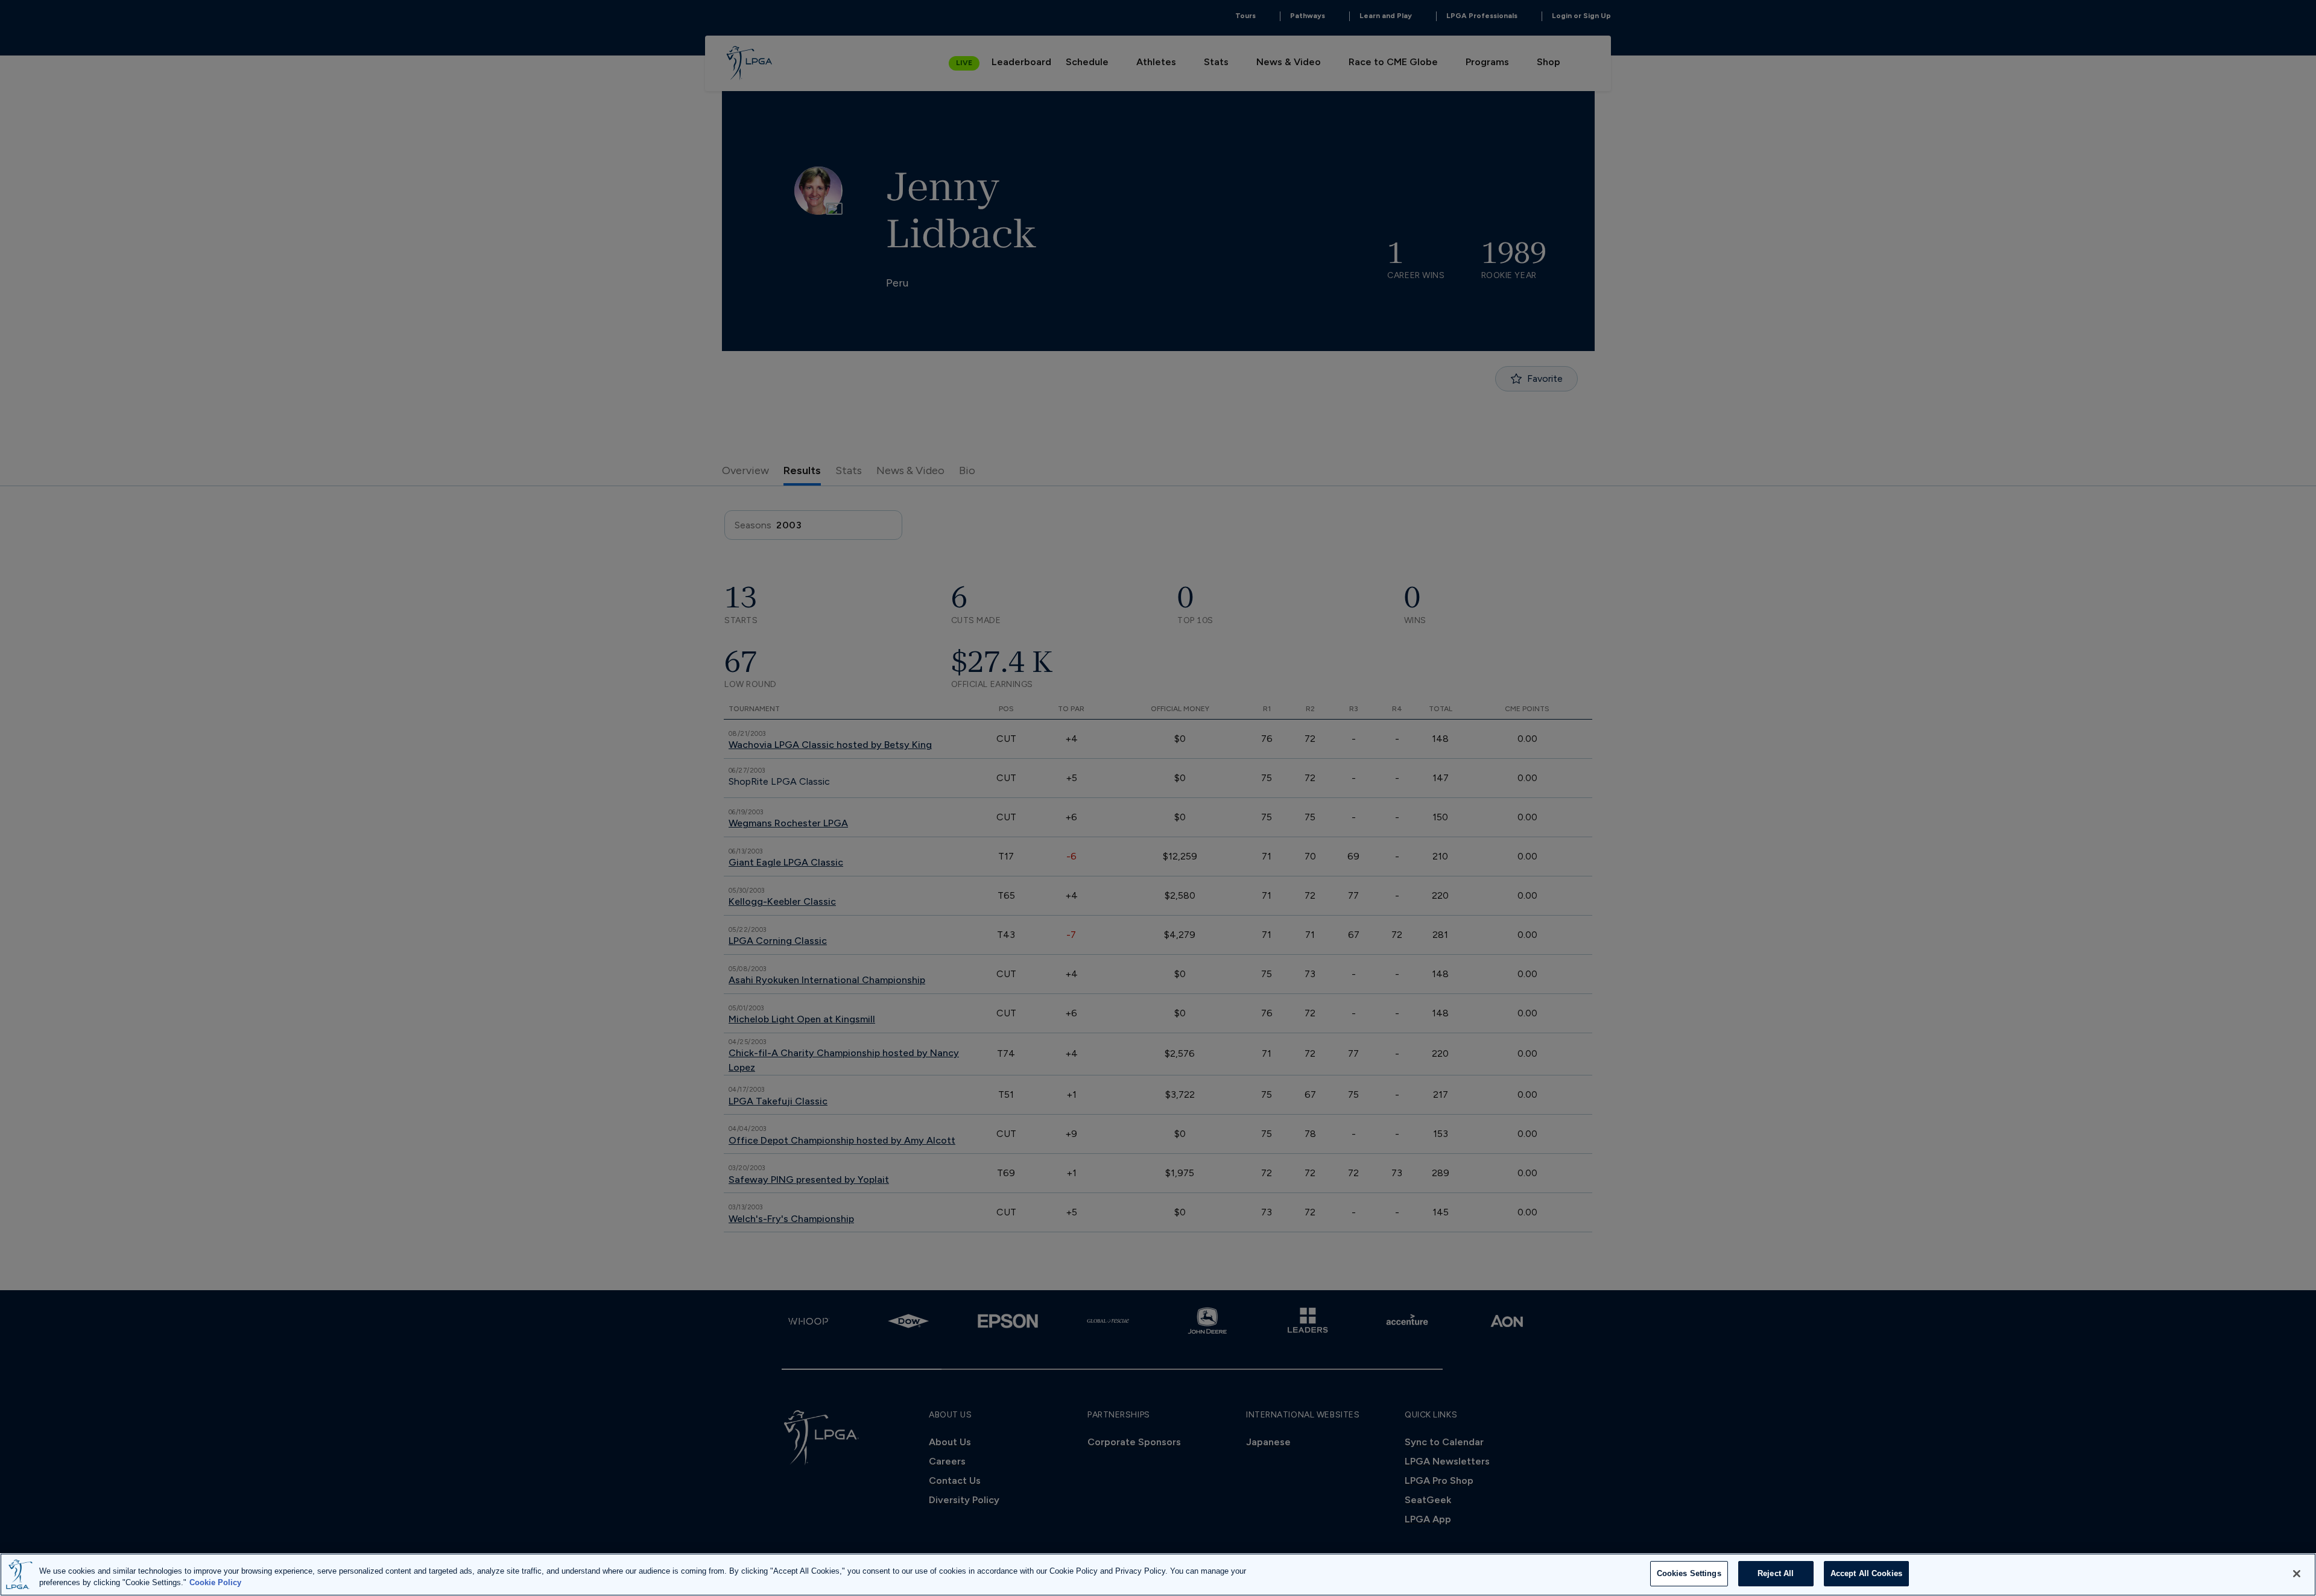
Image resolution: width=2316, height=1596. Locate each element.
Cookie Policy (215, 1583)
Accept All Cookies (1866, 1573)
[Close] (2297, 1574)
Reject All (1776, 1573)
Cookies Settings (1689, 1573)
